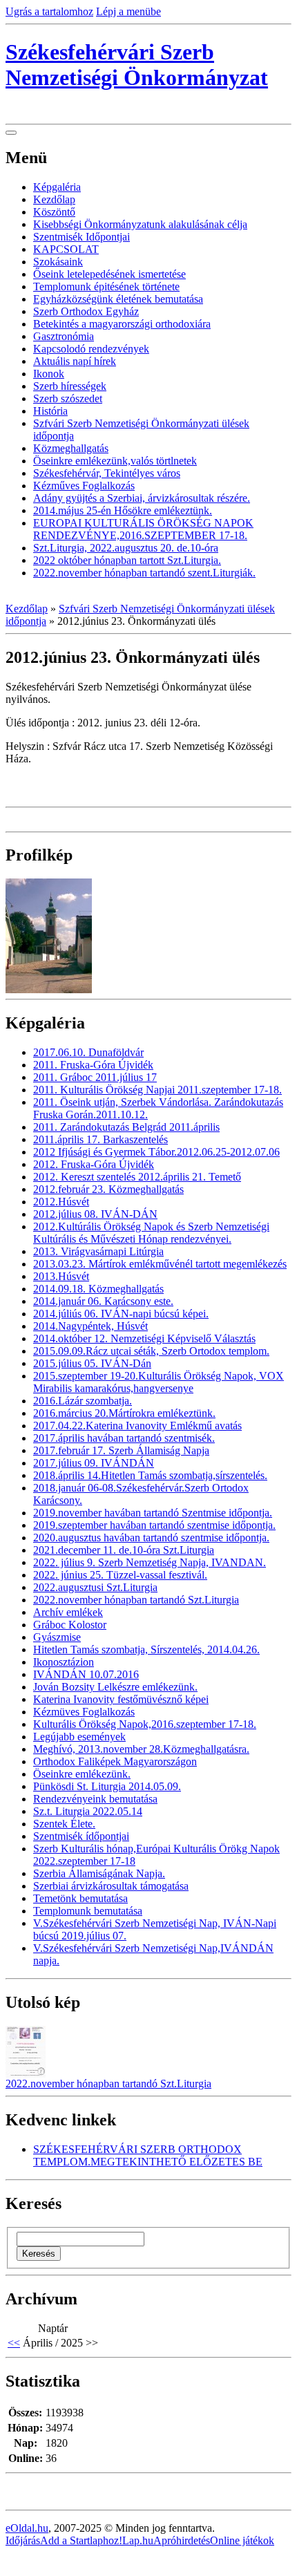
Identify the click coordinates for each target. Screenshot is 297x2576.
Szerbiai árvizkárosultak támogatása (111, 1886)
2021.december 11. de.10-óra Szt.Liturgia (124, 1550)
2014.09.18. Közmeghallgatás (98, 1289)
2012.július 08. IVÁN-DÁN (95, 1214)
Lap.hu (138, 2540)
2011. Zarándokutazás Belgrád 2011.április (126, 1127)
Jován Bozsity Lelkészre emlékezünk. (115, 1687)
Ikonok (49, 374)
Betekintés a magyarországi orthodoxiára (122, 324)
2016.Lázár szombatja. (83, 1401)
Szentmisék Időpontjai (82, 237)
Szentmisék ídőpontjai (81, 1836)
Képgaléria (57, 187)
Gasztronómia (64, 336)
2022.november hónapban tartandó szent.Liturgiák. (144, 573)
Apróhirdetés (182, 2540)
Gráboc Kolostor (70, 1625)
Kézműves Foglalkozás (84, 486)
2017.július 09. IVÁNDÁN (94, 1463)
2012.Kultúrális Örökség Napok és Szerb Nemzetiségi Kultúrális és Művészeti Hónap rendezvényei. (151, 1233)
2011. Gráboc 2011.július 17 (95, 1077)
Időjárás (23, 2540)
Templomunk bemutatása (88, 1911)
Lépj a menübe (128, 11)
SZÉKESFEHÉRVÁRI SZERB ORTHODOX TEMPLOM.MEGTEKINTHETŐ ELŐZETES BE (148, 2155)
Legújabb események (79, 1737)
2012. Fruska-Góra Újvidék (94, 1164)
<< (14, 2343)
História (50, 411)
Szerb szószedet (68, 398)
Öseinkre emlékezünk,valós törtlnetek (115, 461)
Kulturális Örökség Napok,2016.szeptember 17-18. (145, 1724)
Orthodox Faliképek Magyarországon (115, 1761)
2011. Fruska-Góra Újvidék (93, 1065)
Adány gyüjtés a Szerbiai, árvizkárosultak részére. (142, 498)
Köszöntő (54, 212)
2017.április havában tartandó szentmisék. (124, 1438)
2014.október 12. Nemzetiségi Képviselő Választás (144, 1338)
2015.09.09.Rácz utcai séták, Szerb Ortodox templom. (151, 1351)
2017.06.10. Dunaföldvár (88, 1052)
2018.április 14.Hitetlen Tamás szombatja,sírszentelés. (150, 1475)
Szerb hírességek (70, 386)
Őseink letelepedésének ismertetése (109, 274)
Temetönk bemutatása (80, 1898)
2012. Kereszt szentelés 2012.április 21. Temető (137, 1177)
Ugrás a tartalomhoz (49, 11)
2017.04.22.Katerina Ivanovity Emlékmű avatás (137, 1426)
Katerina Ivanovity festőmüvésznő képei (121, 1699)
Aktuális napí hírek (75, 361)
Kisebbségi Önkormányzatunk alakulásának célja (140, 224)
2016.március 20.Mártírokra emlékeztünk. (124, 1413)
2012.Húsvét (61, 1202)
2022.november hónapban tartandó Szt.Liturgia (136, 1600)
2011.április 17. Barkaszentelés (100, 1139)
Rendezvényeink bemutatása (95, 1799)
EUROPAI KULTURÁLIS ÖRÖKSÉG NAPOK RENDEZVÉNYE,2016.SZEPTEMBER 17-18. (143, 529)
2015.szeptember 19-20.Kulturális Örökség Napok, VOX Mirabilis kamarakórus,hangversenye (159, 1382)
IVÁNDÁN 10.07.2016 (86, 1674)
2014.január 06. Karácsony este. (103, 1301)
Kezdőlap (54, 199)
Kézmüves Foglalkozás (84, 1712)
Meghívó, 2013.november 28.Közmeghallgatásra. (141, 1749)
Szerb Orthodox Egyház (86, 311)
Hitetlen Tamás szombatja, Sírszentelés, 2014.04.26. (146, 1649)
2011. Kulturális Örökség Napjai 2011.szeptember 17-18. (157, 1090)
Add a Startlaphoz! (81, 2540)
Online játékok (242, 2540)
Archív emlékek (68, 1612)
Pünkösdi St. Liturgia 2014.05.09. (107, 1786)
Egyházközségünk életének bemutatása (118, 299)
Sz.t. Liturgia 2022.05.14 (88, 1811)
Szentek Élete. (64, 1824)
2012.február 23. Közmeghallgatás (108, 1189)
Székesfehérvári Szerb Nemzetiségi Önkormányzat (137, 65)
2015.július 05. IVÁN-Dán (92, 1363)
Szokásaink (58, 262)
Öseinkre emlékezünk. (82, 1774)
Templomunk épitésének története (106, 286)
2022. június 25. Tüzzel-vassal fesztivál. (120, 1575)
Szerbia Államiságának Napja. (99, 1873)
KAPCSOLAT (66, 249)
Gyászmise (57, 1637)
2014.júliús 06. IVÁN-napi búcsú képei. (121, 1314)
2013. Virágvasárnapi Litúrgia (98, 1251)
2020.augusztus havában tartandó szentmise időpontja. (151, 1538)
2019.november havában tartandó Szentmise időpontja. (153, 1513)
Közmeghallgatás (71, 448)
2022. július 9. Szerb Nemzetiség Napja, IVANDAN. (150, 1562)
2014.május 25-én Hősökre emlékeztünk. (123, 510)
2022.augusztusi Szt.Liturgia (95, 1587)
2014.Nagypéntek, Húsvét (90, 1326)
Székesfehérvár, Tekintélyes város (107, 473)
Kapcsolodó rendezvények (91, 349)
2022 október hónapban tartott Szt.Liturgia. (127, 560)
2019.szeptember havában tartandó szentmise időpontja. (154, 1525)
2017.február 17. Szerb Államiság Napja (121, 1450)
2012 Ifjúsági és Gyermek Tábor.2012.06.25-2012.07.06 (156, 1152)
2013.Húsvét (61, 1276)
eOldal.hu (27, 2528)
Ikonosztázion (64, 1662)
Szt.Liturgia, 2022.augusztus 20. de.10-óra (126, 548)
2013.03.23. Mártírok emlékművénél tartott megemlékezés (160, 1264)
